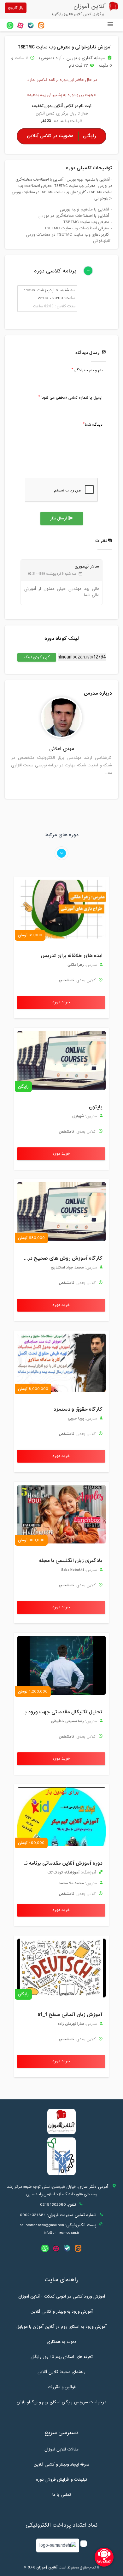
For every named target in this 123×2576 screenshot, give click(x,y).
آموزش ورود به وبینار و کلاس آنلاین (62, 2312)
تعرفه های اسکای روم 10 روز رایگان (62, 2357)
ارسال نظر (62, 518)
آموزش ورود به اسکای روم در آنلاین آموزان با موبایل (61, 2327)
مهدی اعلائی (62, 749)
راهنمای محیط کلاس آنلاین (61, 2372)
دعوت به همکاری (61, 2342)
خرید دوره (61, 1002)
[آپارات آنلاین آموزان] (20, 25)
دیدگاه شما (94, 425)
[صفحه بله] (31, 25)
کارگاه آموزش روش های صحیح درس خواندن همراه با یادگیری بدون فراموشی (60, 1258)
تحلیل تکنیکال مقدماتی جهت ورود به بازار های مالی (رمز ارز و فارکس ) (60, 1712)
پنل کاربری (16, 8)
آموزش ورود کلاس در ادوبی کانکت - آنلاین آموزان (62, 2297)
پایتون (96, 1107)
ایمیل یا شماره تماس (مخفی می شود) (71, 398)
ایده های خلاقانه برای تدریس (72, 956)
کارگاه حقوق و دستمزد (78, 1409)
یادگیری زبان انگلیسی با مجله (71, 1561)
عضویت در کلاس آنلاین (61, 136)
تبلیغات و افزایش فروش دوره (61, 2480)
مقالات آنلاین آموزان (61, 2450)
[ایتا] (41, 25)
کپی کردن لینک (34, 657)
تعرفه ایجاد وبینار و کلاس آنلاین (61, 2465)
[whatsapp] (10, 25)
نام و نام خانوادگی (88, 371)
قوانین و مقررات (61, 2387)
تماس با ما (62, 2495)
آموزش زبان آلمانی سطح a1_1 (70, 2015)
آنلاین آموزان (47, 2568)
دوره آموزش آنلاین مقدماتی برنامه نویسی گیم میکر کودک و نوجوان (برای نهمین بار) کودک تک (60, 1863)
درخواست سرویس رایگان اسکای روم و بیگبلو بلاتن (61, 2402)
